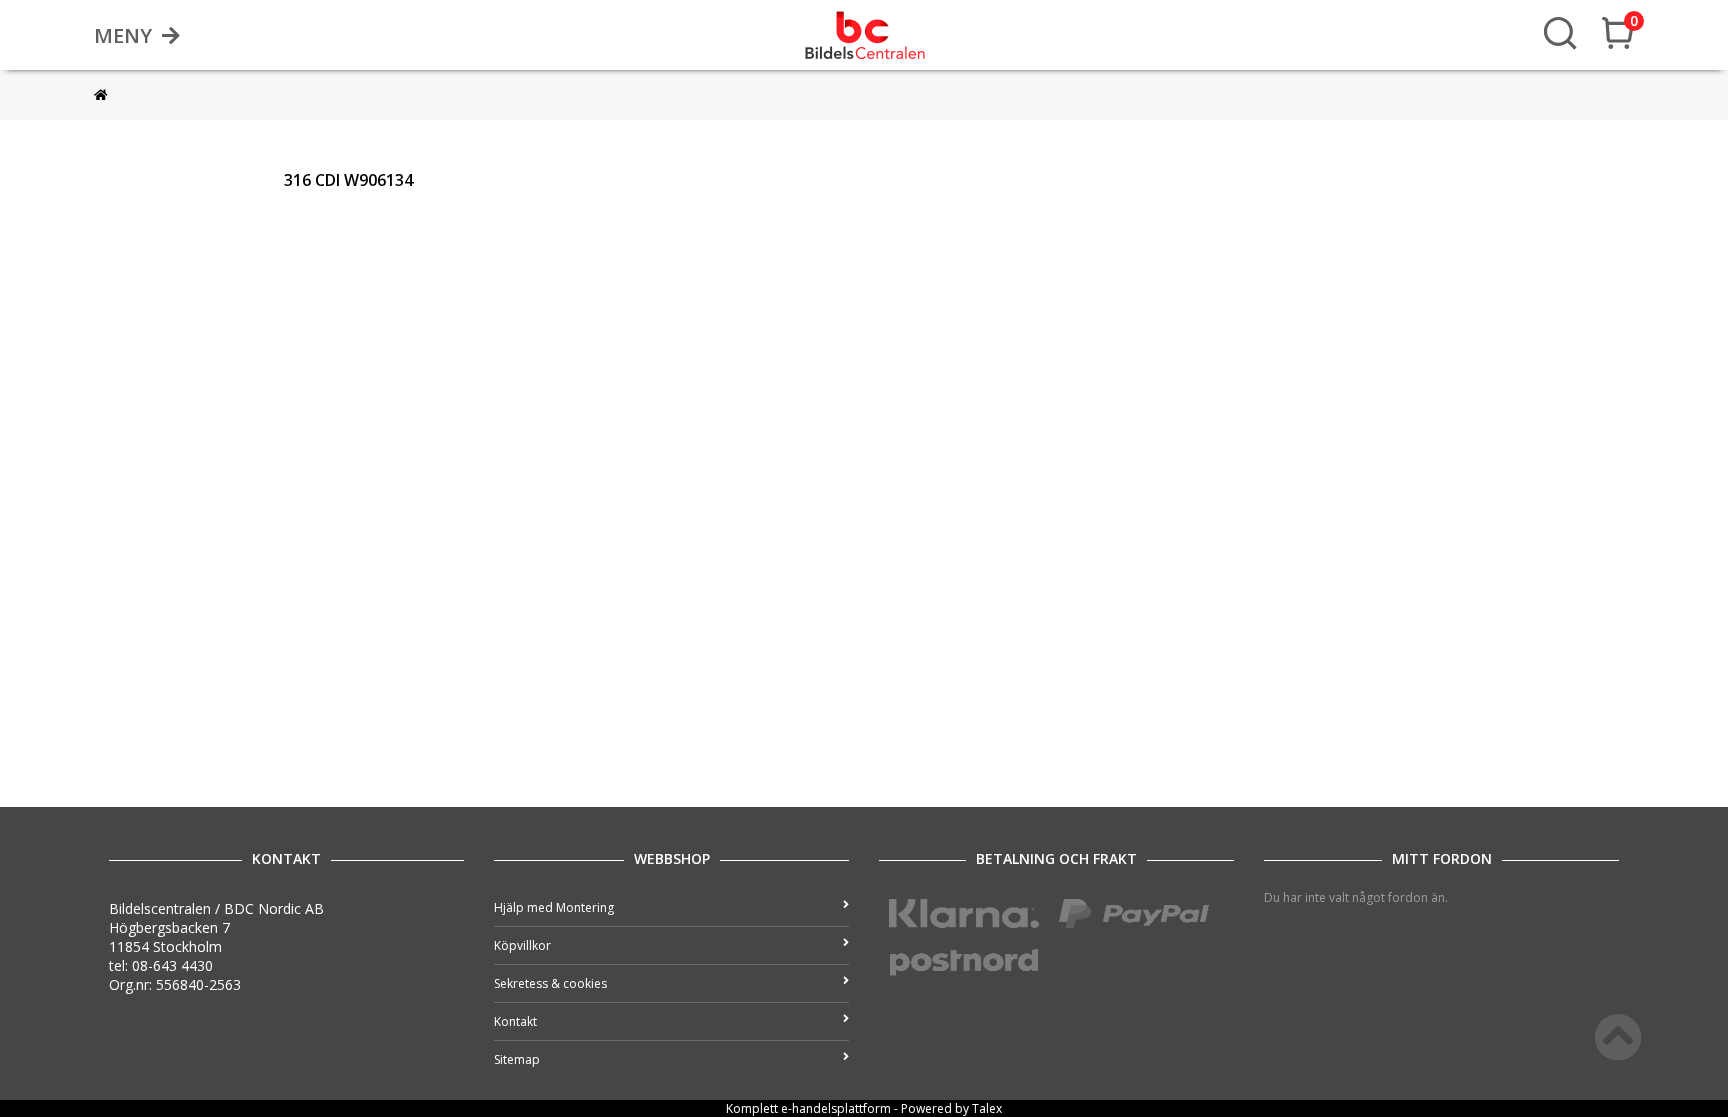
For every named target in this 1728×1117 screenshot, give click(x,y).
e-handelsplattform (836, 1108)
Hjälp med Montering (554, 907)
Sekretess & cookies (550, 983)
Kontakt (515, 1021)
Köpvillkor (522, 945)
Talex (987, 1108)
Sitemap (517, 1059)
